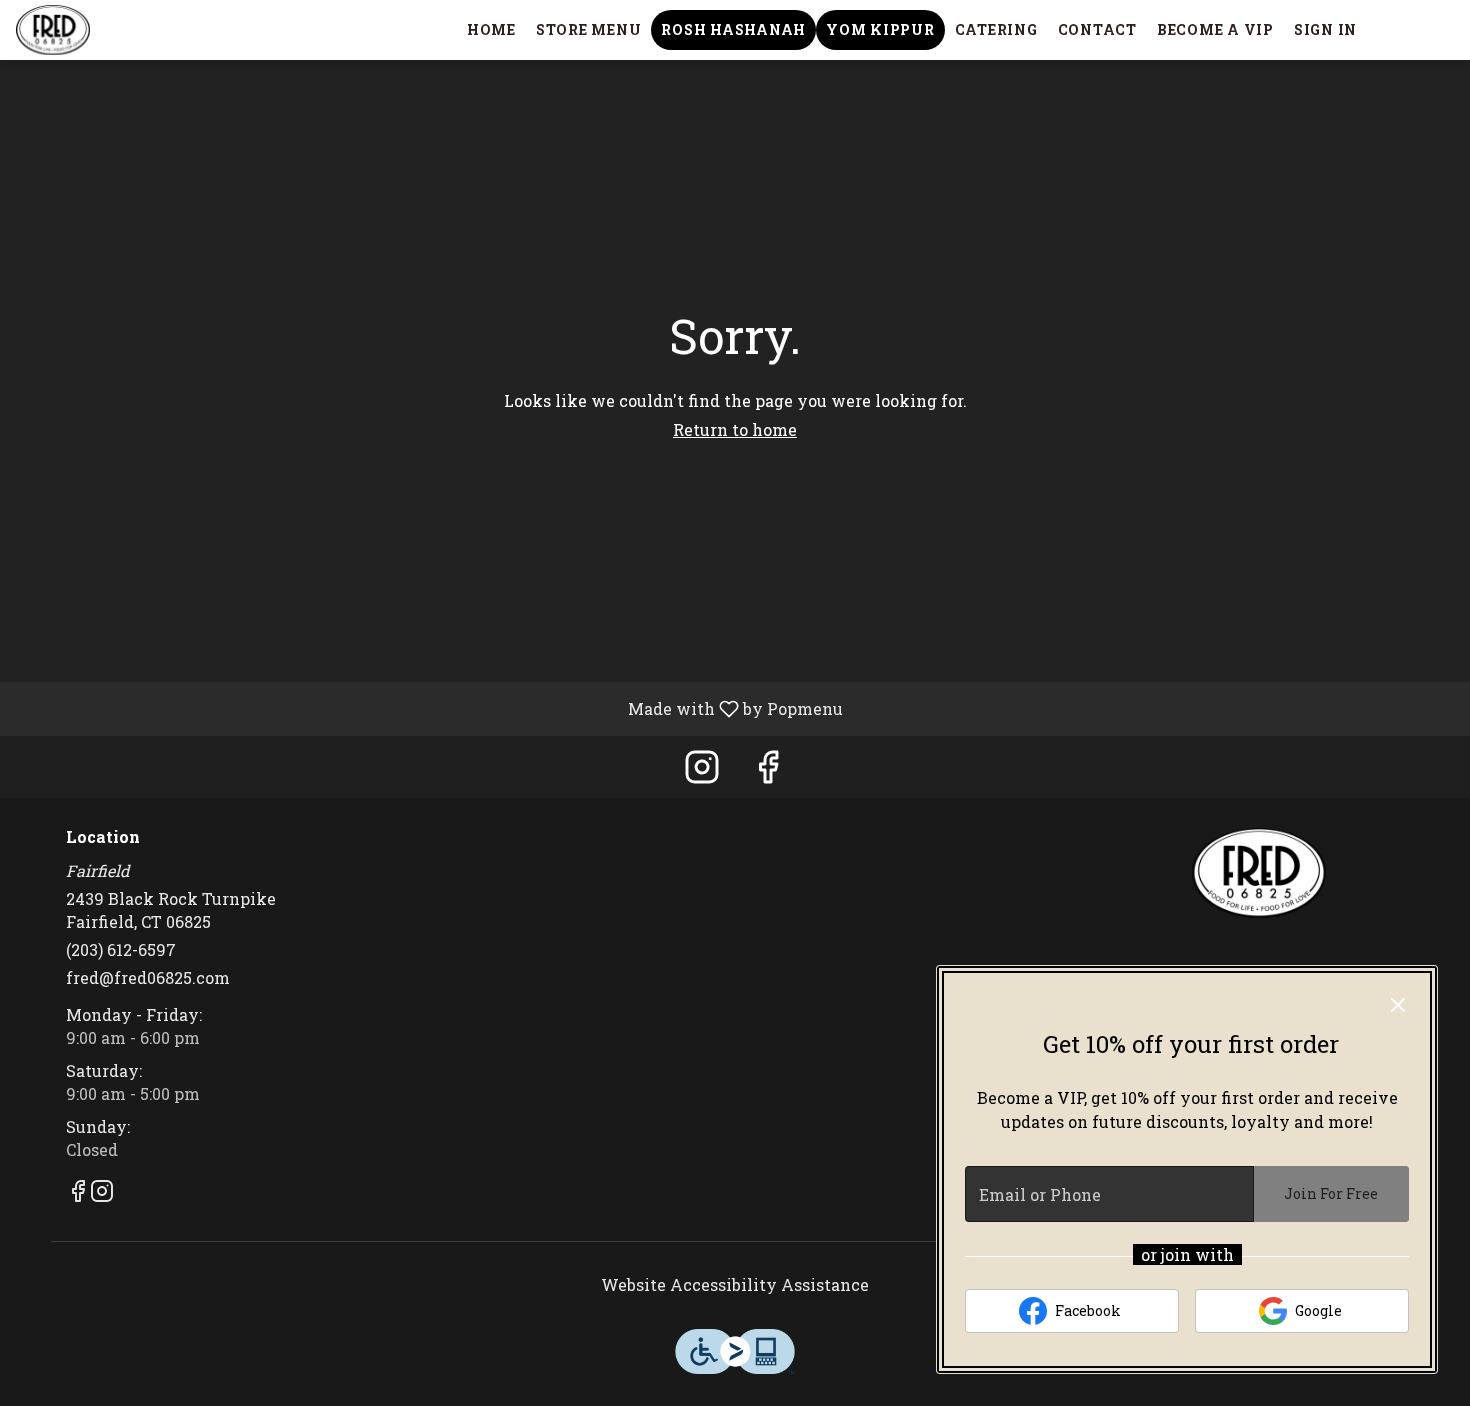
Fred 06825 (1260, 873)
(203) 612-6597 (121, 949)
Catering (996, 29)
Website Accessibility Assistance (735, 1284)
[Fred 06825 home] (106, 30)
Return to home (735, 429)
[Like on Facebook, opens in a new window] (768, 771)
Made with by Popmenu (429, 708)
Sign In (1325, 29)
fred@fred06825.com (148, 977)
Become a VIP (1215, 29)
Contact (1097, 29)
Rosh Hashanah (733, 29)
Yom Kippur (880, 29)
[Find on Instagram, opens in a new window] (702, 771)
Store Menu (589, 29)
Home (491, 29)
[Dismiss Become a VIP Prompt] (1398, 1005)
